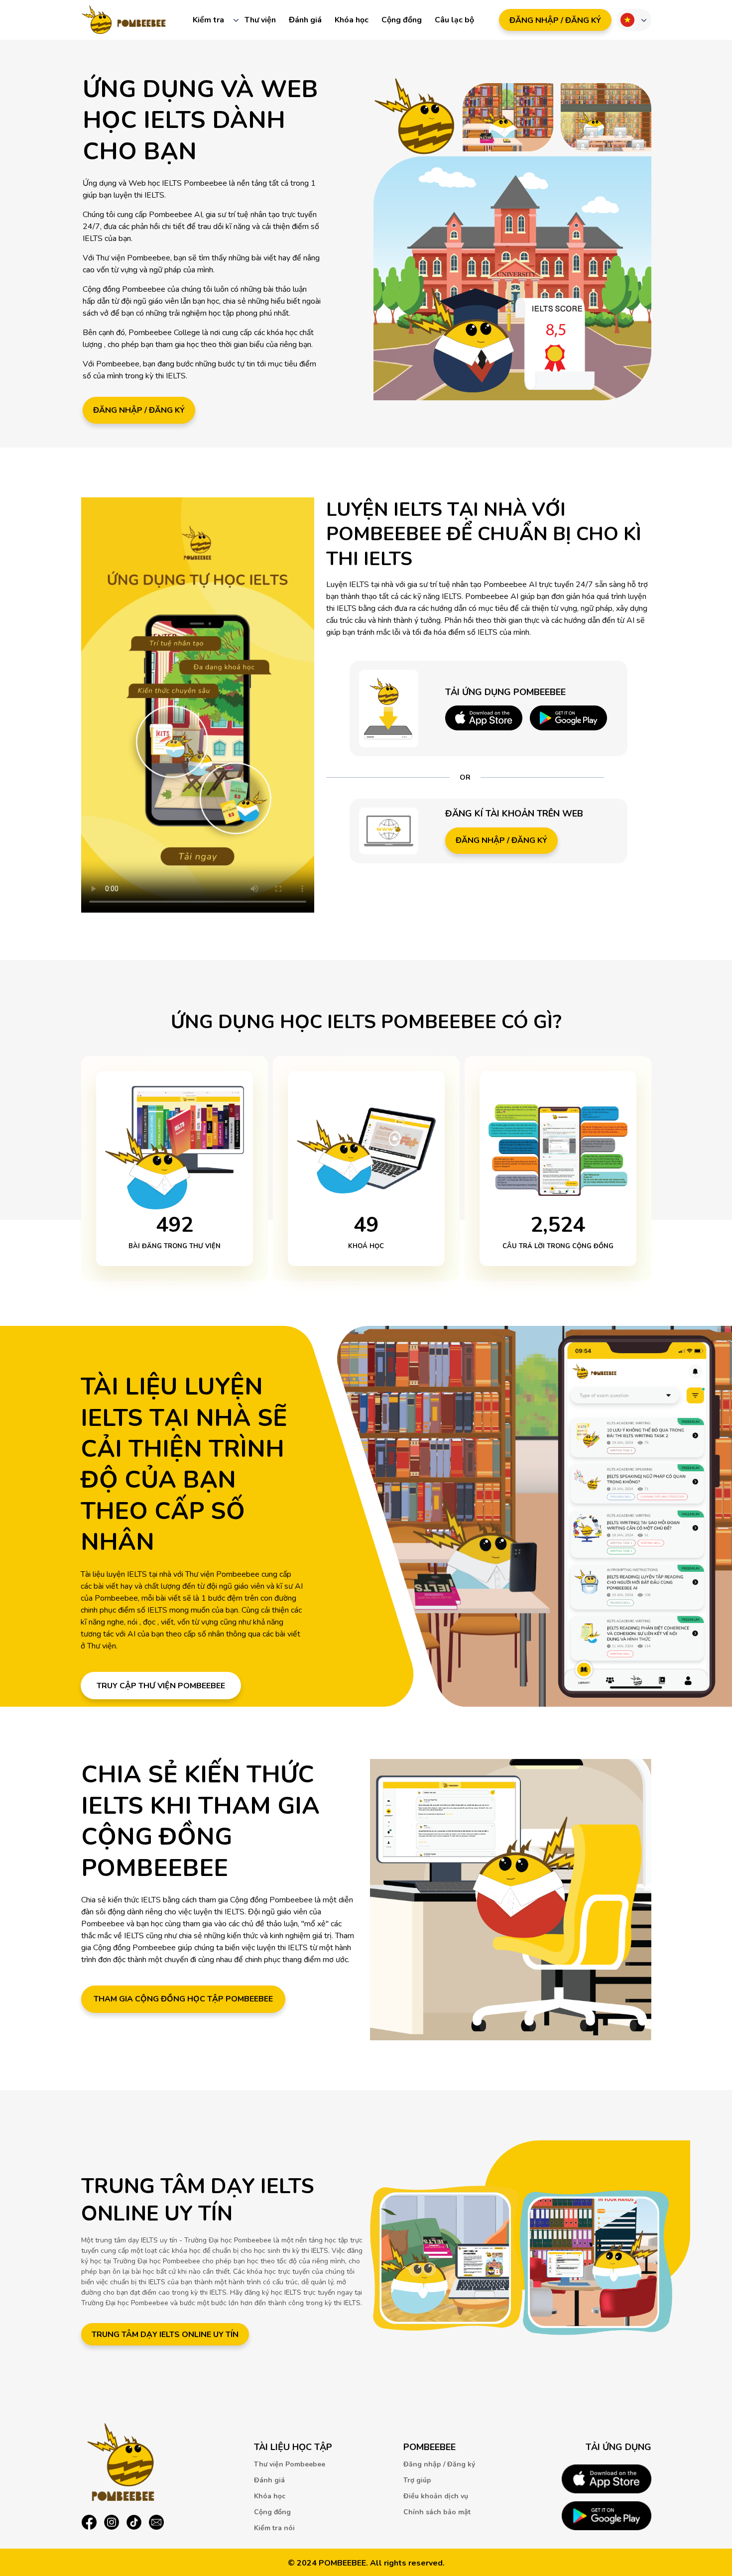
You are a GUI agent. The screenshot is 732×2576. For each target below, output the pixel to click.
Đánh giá (305, 20)
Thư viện (260, 20)
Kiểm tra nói (274, 2528)
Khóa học (352, 20)
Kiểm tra (208, 20)
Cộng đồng (402, 20)
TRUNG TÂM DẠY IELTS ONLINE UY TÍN (165, 2335)
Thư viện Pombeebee (290, 2464)
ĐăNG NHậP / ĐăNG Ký (555, 20)
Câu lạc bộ (454, 20)
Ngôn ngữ (627, 20)
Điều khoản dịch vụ (436, 2496)
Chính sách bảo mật (437, 2512)
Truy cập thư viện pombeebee (161, 1686)
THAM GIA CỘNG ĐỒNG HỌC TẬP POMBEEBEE (183, 1999)
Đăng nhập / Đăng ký (139, 410)
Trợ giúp (417, 2480)
